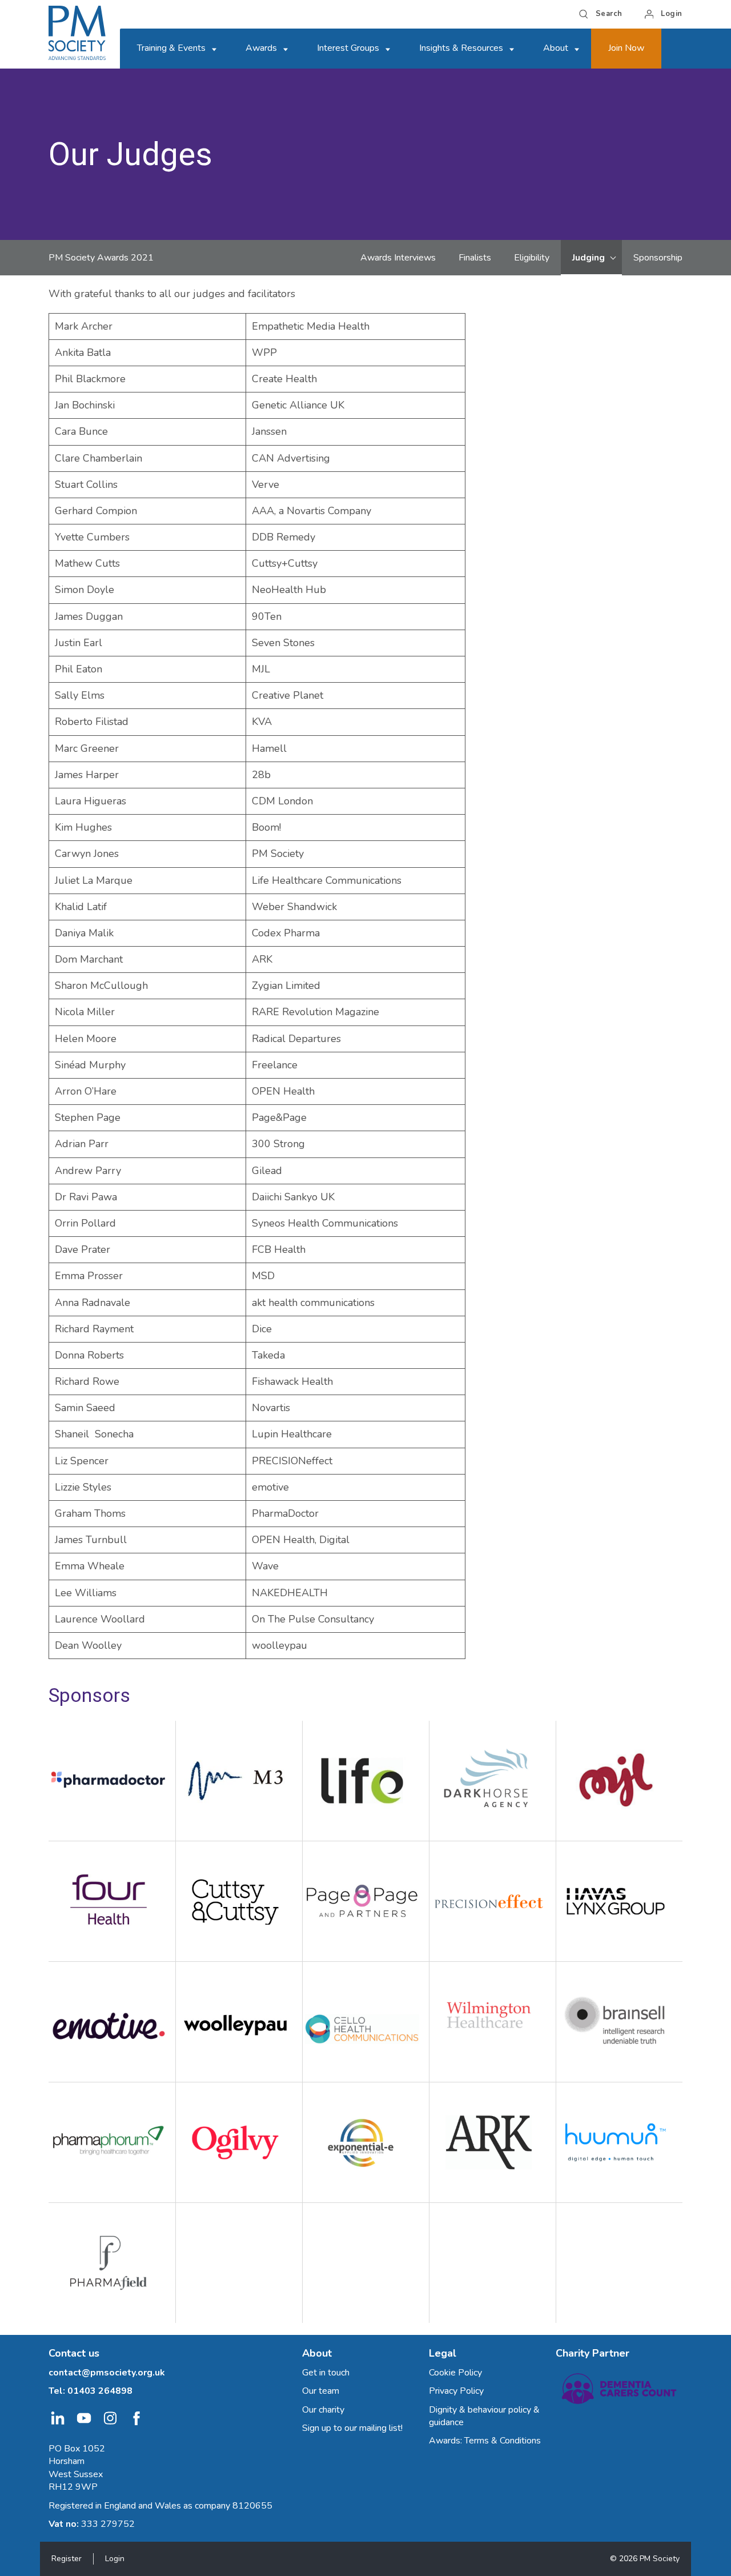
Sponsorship (658, 258)
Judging (589, 258)
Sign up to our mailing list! (352, 2428)
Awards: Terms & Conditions (485, 2441)
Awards (261, 48)
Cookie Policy (455, 2373)
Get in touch (326, 2373)
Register (67, 2559)
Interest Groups (348, 48)
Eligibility (532, 258)
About (556, 48)
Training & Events (171, 48)
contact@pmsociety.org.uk (107, 2373)
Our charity (323, 2410)
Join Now (626, 48)
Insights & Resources (461, 48)
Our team (321, 2391)
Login (115, 2559)
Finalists (475, 258)
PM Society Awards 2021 (101, 258)
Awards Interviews (398, 258)
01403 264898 (100, 2391)
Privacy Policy (456, 2391)
